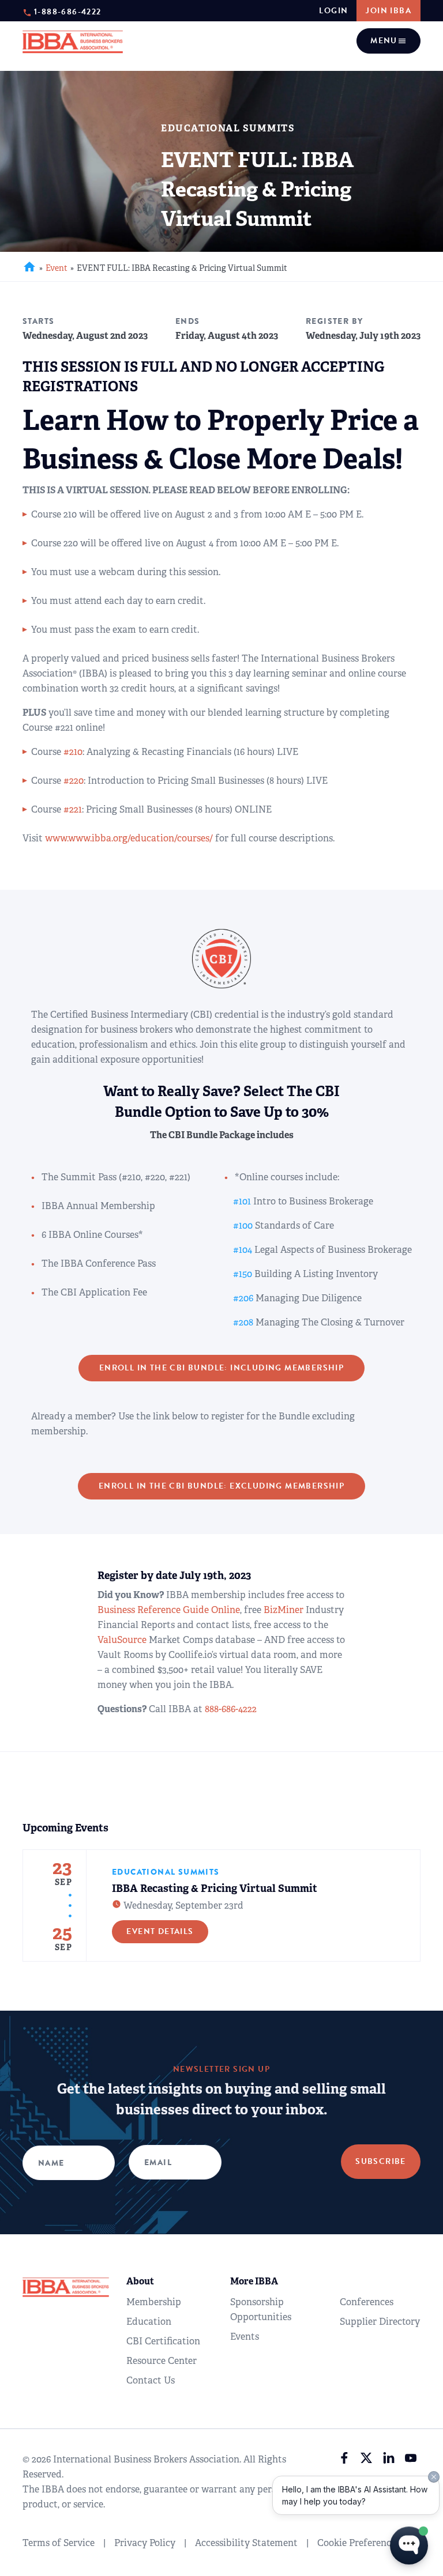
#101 (242, 1201)
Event (57, 268)
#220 (74, 781)
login (333, 11)
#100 (243, 1225)
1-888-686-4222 (68, 11)
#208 (243, 1322)
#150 (243, 1274)
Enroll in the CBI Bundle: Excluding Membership (221, 1486)
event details (160, 1931)
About (140, 2281)
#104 (243, 1250)
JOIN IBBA (388, 11)
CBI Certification (163, 2341)
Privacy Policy (145, 2543)
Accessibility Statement (246, 2543)
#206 (243, 1298)
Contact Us (151, 2380)
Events (245, 2337)
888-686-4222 (231, 1709)
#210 (73, 752)
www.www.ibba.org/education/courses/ (129, 838)
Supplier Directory (380, 2322)
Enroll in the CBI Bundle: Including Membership (221, 1368)
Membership (154, 2302)
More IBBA (254, 2281)
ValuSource (122, 1640)
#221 (73, 809)
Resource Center (162, 2361)
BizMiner (284, 1610)
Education (149, 2322)
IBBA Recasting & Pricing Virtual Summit (215, 1888)
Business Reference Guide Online (169, 1610)
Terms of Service (59, 2543)
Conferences (367, 2302)
